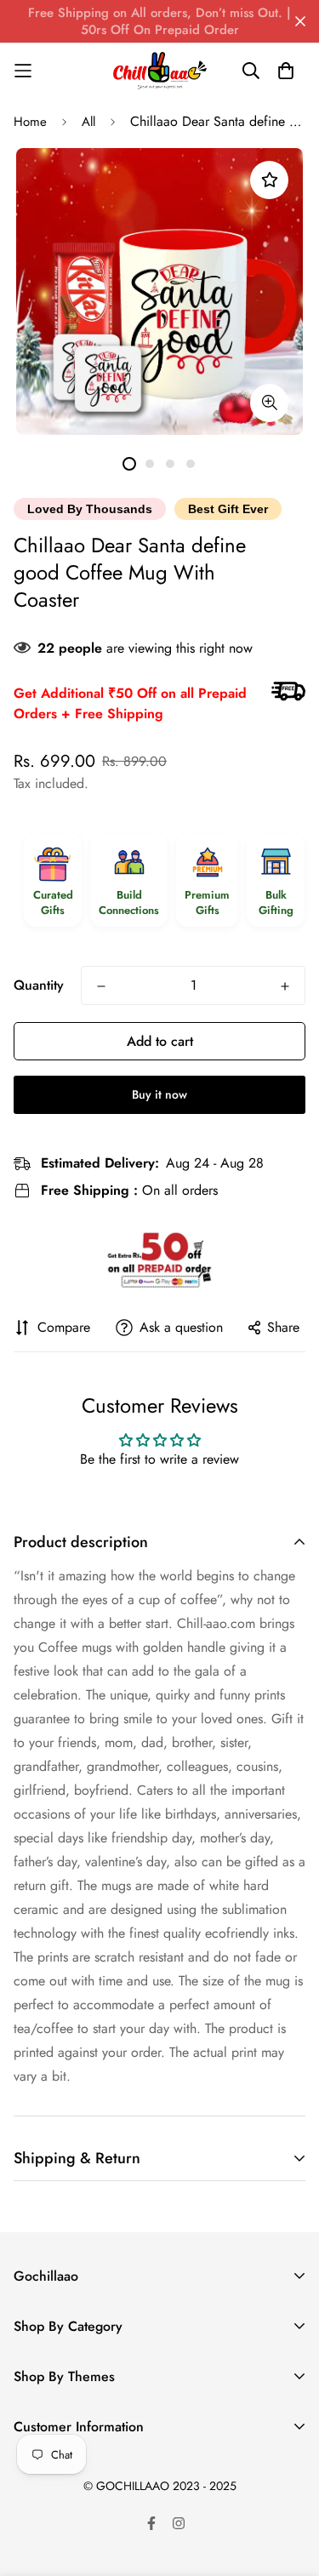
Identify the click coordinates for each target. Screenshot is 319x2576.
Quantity (39, 985)
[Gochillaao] (160, 71)
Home (30, 122)
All (88, 122)
